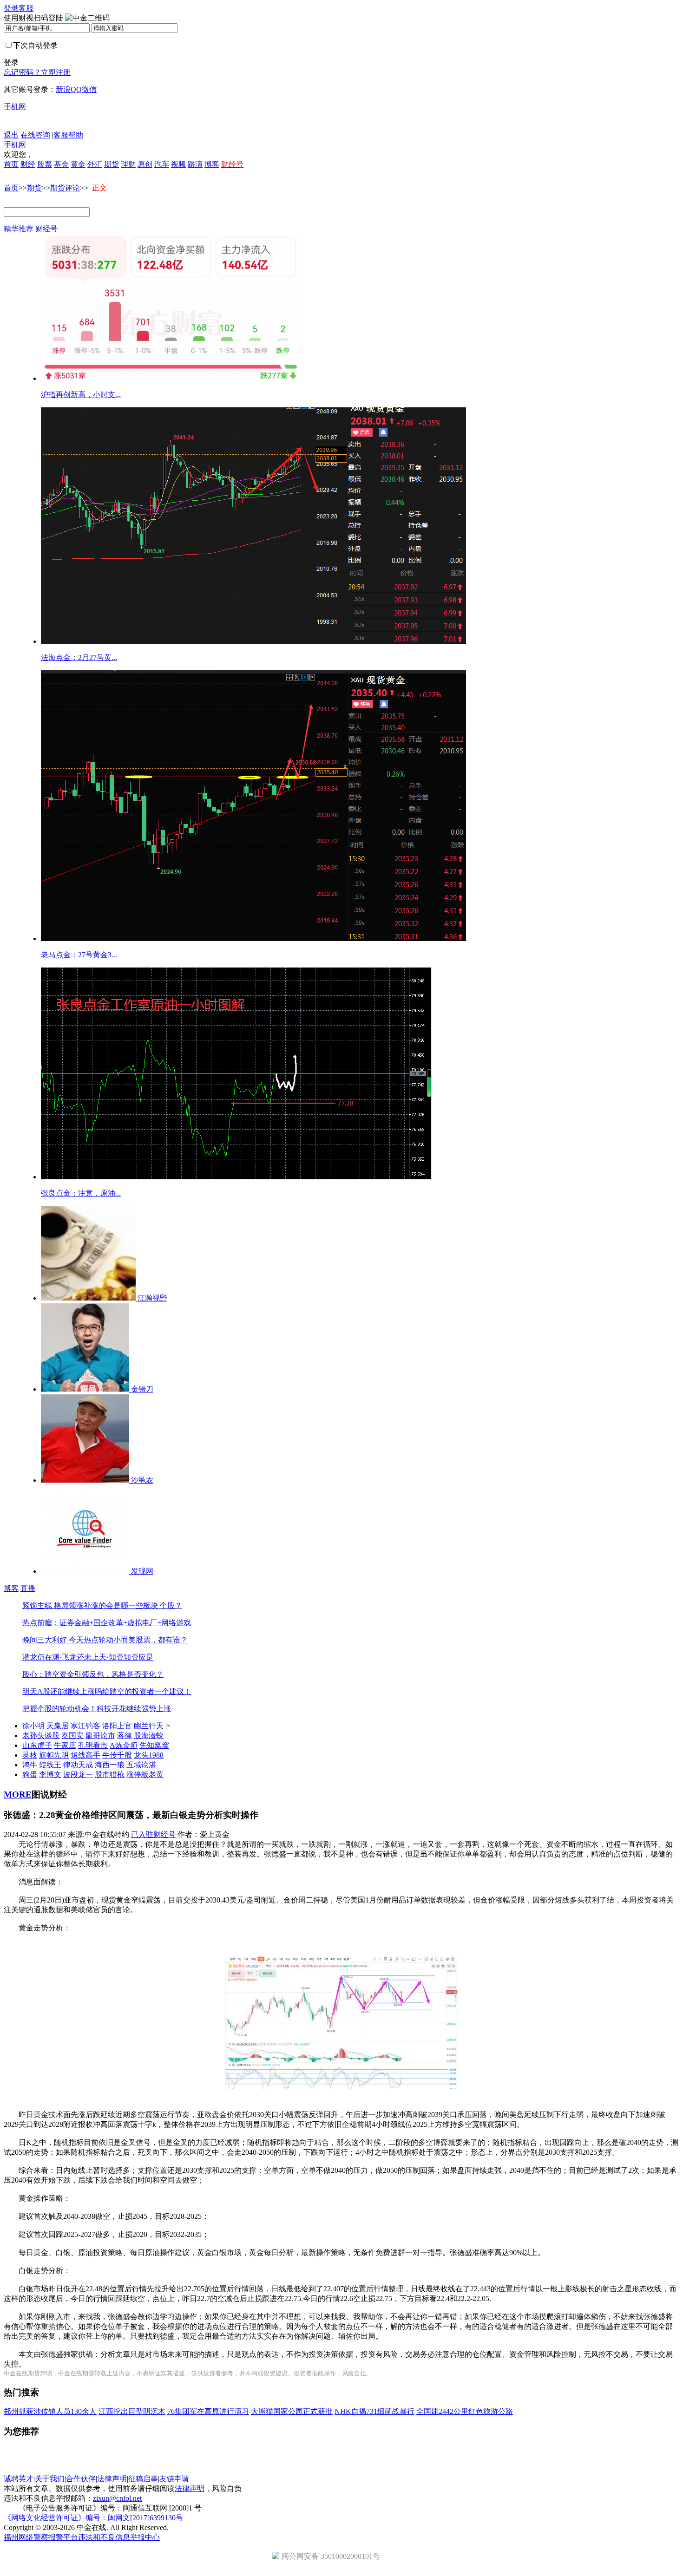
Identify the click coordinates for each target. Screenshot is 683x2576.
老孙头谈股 (41, 1736)
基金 (61, 164)
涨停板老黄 (145, 1775)
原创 (145, 164)
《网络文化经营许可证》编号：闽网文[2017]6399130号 (93, 2518)
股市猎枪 (110, 1775)
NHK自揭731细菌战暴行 (374, 2411)
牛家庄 (65, 1745)
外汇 (95, 164)
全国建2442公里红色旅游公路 (465, 2411)
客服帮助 (68, 135)
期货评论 (65, 188)
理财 (128, 164)
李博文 (50, 1775)
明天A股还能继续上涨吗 (62, 1691)
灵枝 (30, 1755)
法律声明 (112, 2479)
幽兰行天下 (152, 1726)
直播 (28, 1588)
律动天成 (78, 1765)
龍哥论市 (100, 1736)
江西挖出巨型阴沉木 (132, 2411)
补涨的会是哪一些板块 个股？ (133, 1605)
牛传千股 (117, 1755)
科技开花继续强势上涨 (134, 1709)
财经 (28, 164)
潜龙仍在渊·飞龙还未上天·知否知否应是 (88, 1657)
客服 (26, 8)
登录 (11, 8)
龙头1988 (149, 1755)
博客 (212, 164)
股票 (45, 164)
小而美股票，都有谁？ (151, 1640)
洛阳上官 (117, 1726)
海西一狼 (110, 1765)
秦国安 (72, 1736)
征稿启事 (143, 2479)
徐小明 (33, 1726)
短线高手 (85, 1755)
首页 (11, 164)
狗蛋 (30, 1775)
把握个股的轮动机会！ (59, 1709)
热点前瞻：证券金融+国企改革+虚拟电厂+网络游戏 (107, 1623)
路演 (195, 164)
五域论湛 (141, 1765)
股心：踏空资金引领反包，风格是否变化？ (93, 1674)
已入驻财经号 (153, 1834)
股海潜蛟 (149, 1736)
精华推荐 (19, 229)
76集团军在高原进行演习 (208, 2411)
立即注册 (56, 72)
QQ (76, 89)
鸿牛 (30, 1765)
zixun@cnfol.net (117, 2498)
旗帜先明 (54, 1755)
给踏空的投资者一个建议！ (147, 1691)
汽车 (162, 164)
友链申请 (174, 2479)
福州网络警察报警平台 (41, 2537)
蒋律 (125, 1736)
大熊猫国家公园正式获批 (292, 2411)
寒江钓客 (85, 1726)
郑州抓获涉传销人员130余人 (50, 2411)
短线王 (50, 1765)
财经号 (46, 229)
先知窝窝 (154, 1745)
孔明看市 (93, 1745)
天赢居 (58, 1726)
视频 (178, 164)
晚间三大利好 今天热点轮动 (68, 1640)
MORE (18, 1795)
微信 (89, 89)
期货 (112, 164)
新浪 (63, 89)
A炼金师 (124, 1745)
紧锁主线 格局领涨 (53, 1605)
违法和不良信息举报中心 (119, 2537)
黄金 (78, 164)
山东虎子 (37, 1745)
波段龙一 (78, 1775)
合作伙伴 (81, 2479)
